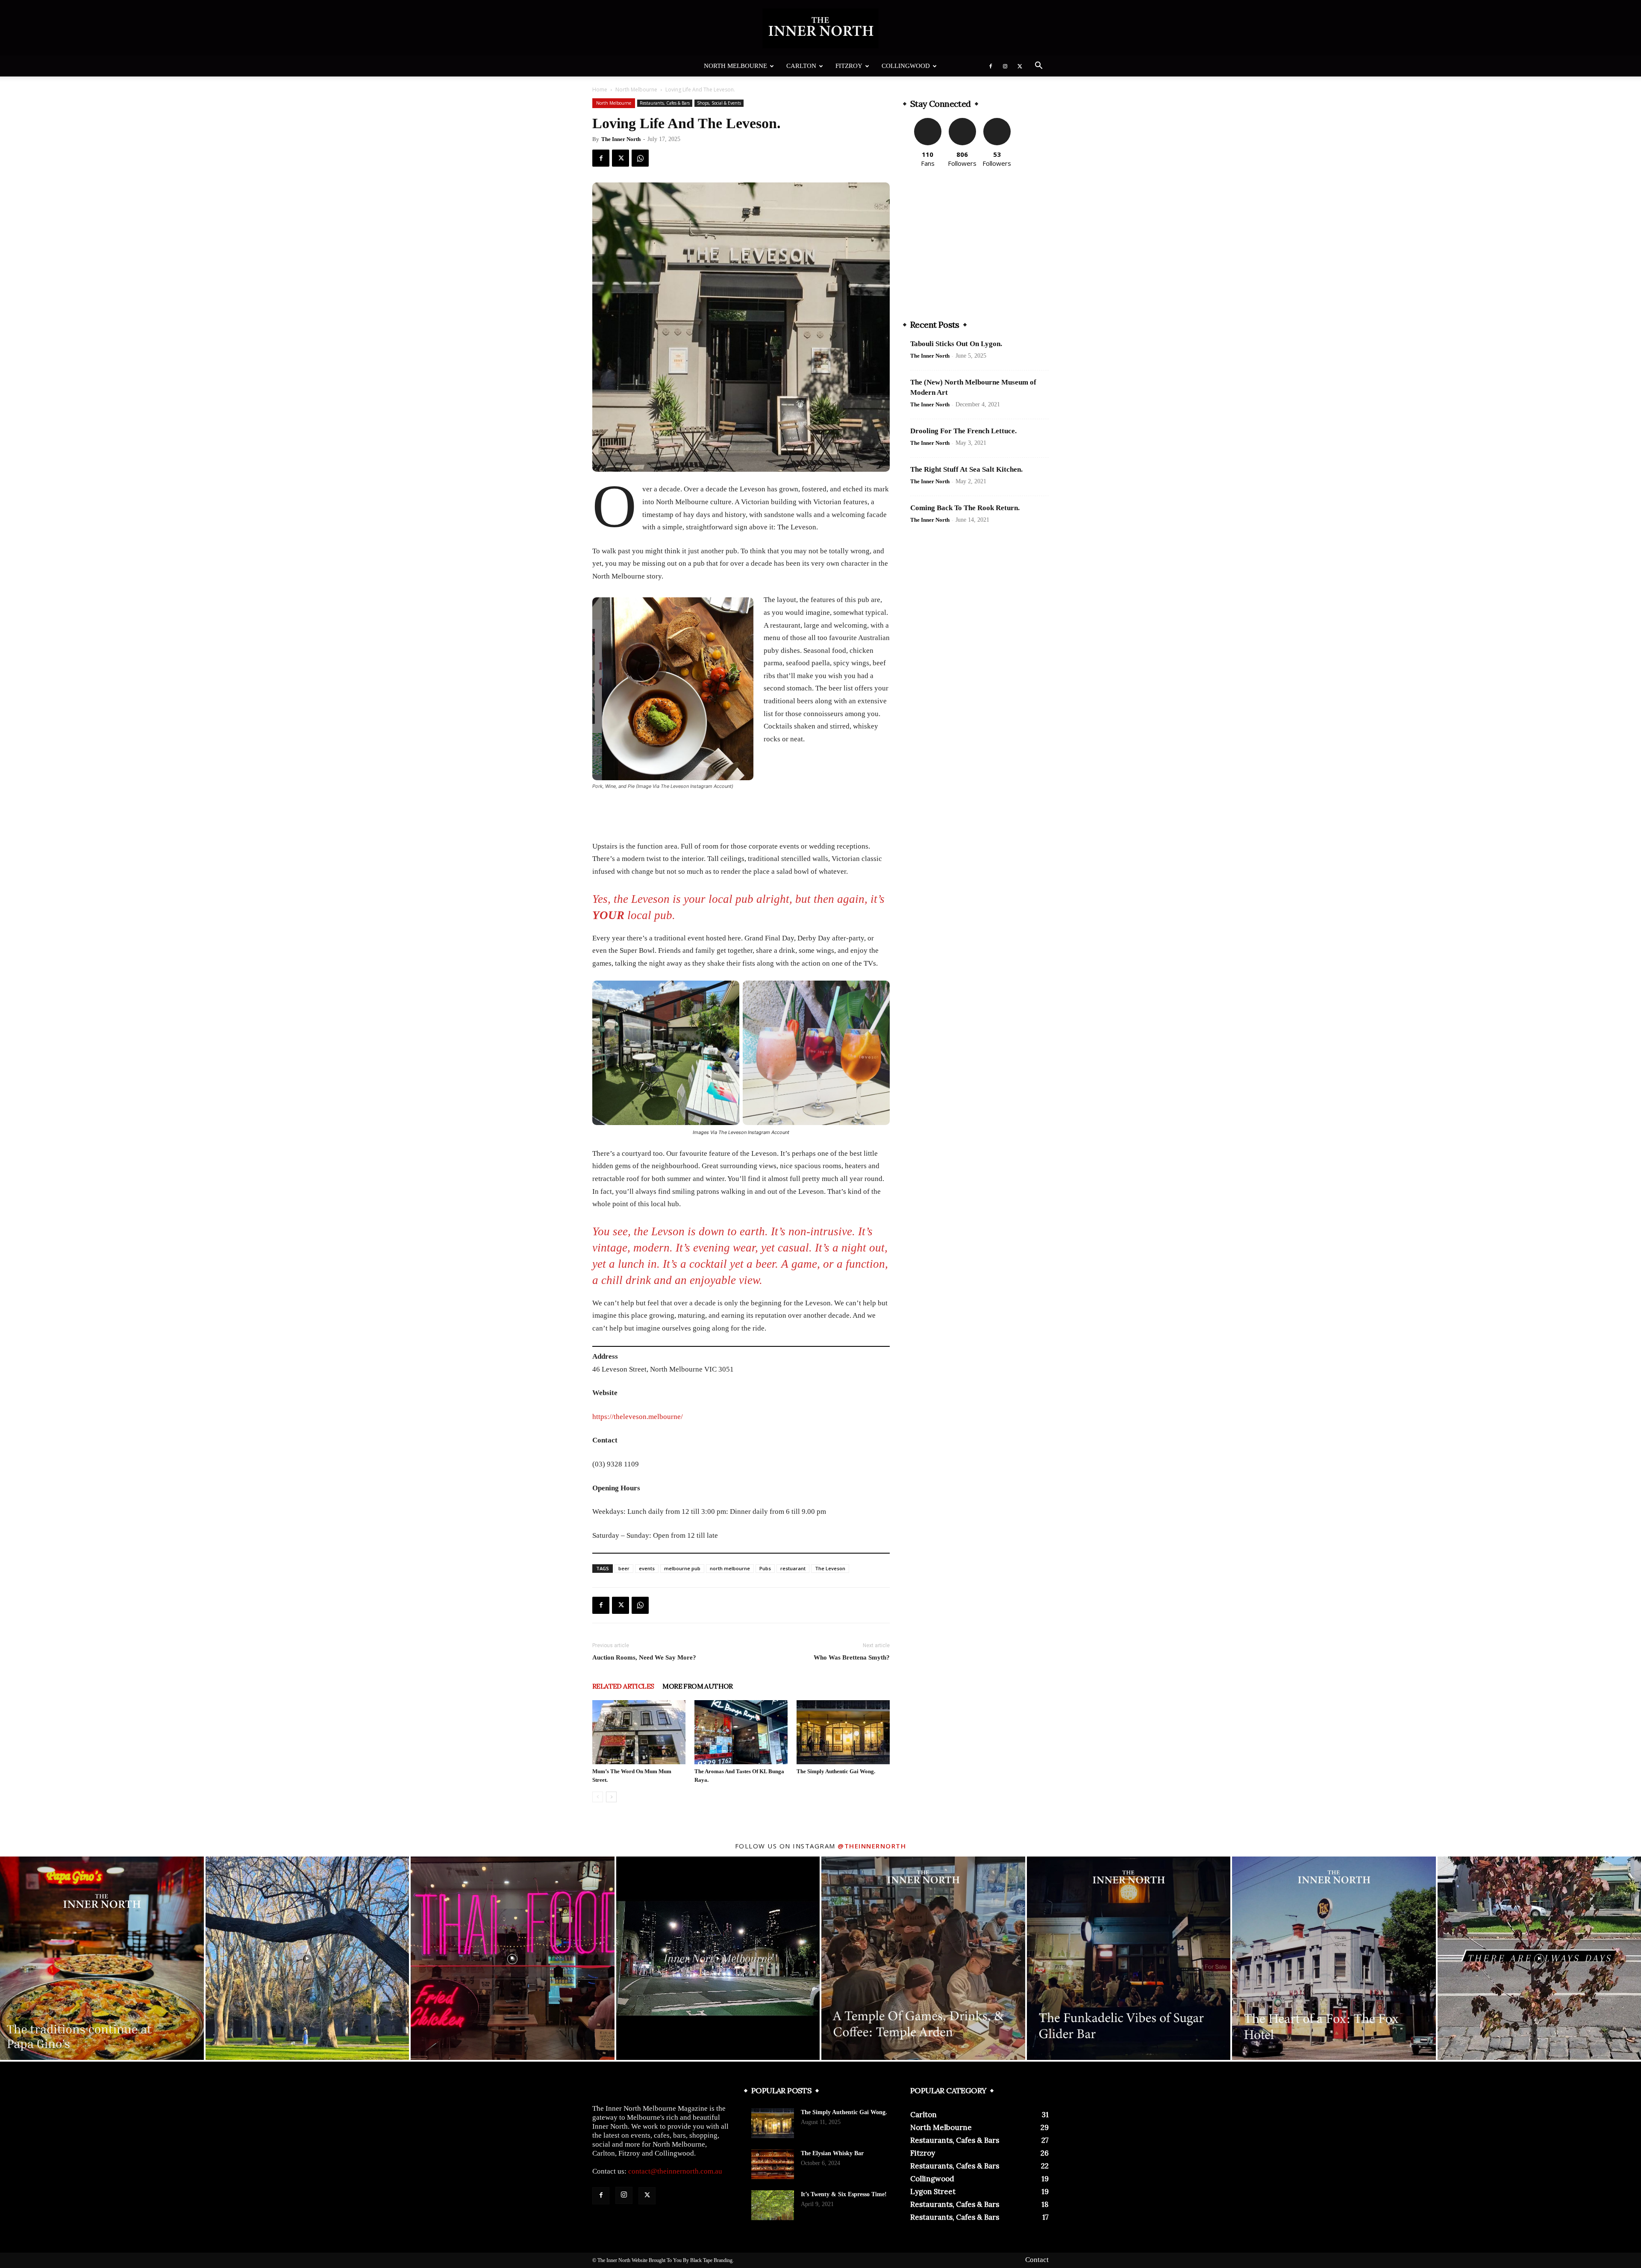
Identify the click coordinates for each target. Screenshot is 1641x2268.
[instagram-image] (102, 1958)
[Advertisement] (741, 812)
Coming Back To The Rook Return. (965, 508)
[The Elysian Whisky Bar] (773, 2164)
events (647, 1568)
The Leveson (830, 1568)
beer (624, 1568)
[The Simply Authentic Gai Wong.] (843, 1732)
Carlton (801, 66)
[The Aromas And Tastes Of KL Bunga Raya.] (741, 1732)
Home (600, 90)
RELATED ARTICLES (623, 1686)
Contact (1037, 2260)
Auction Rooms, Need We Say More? (644, 1657)
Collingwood (906, 66)
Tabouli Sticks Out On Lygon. (956, 344)
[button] (1038, 66)
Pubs (765, 1568)
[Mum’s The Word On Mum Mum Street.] (639, 1732)
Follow (962, 121)
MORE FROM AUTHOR (697, 1686)
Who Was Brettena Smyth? (852, 1657)
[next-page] (611, 1797)
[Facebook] (991, 66)
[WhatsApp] (640, 158)
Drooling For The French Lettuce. (963, 431)
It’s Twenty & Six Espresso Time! (844, 2194)
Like (928, 121)
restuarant (793, 1568)
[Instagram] (1005, 66)
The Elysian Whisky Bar (832, 2153)
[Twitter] (1020, 66)
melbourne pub (682, 1568)
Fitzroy (849, 66)
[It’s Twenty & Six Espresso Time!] (773, 2205)
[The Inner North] (820, 28)
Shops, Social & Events (719, 103)
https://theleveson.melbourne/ (638, 1417)
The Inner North (621, 139)
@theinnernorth (872, 1846)
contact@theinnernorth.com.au (675, 2171)
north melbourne (730, 1568)
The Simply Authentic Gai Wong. (836, 1771)
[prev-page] (598, 1797)
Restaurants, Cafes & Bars (665, 103)
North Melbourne (735, 66)
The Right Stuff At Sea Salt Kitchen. (966, 469)
